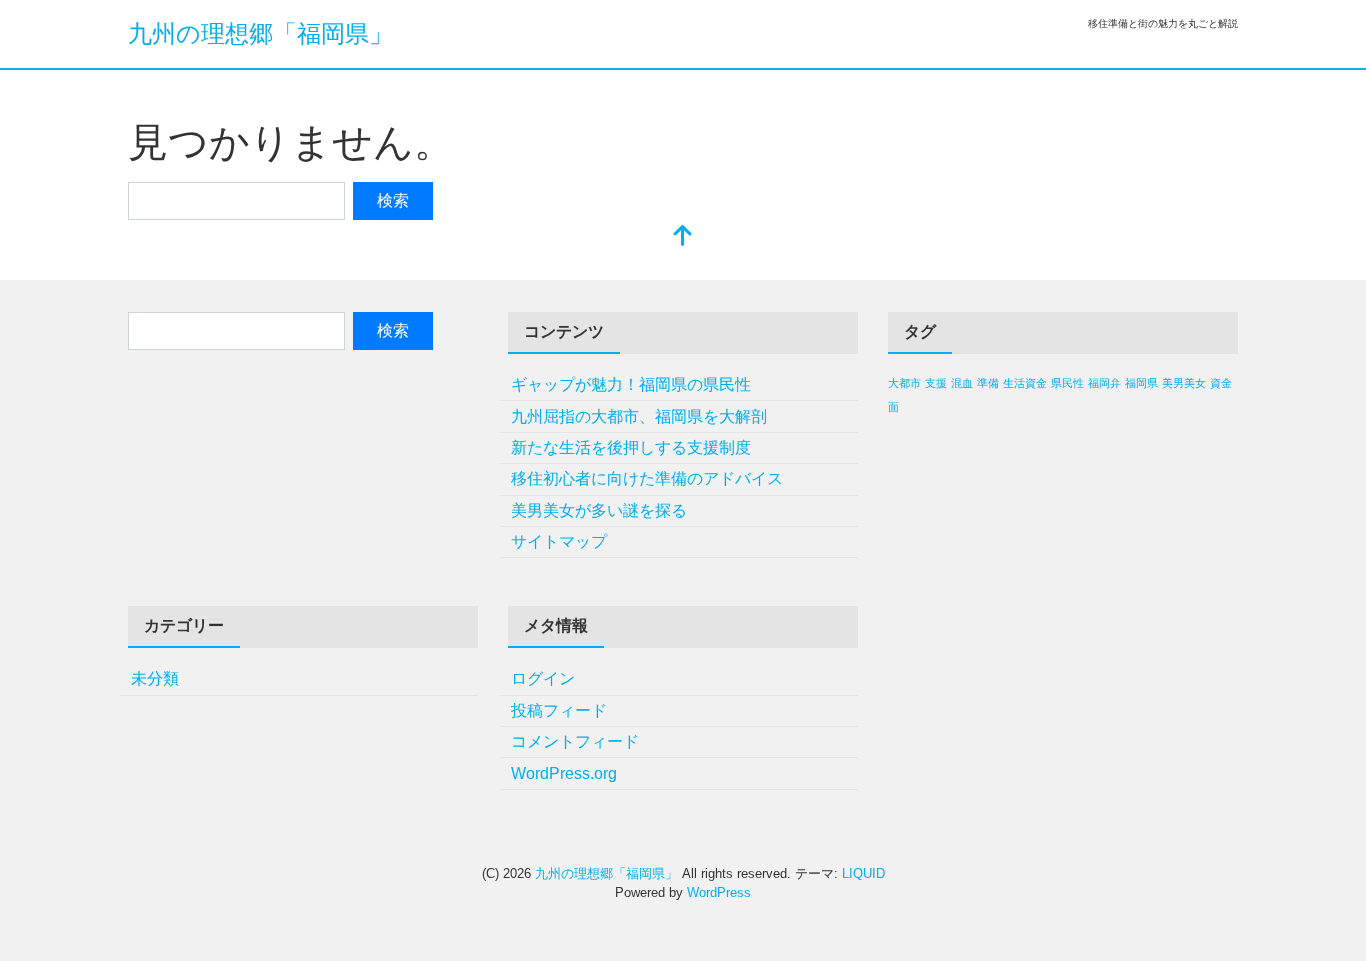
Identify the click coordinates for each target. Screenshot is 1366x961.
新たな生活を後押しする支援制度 (631, 447)
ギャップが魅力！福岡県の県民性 (631, 384)
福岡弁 (1104, 383)
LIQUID (863, 873)
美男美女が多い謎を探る (599, 510)
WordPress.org (564, 773)
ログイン (543, 678)
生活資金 (1025, 383)
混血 (962, 383)
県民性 (1067, 383)
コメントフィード (575, 741)
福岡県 (1141, 383)
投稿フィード (559, 710)
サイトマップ (559, 541)
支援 (936, 383)
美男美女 (1184, 383)
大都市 (904, 383)
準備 (988, 383)
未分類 (155, 678)
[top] (683, 237)
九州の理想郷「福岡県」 (260, 33)
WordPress (719, 892)
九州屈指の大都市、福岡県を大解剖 (639, 416)
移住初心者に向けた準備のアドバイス (647, 478)
